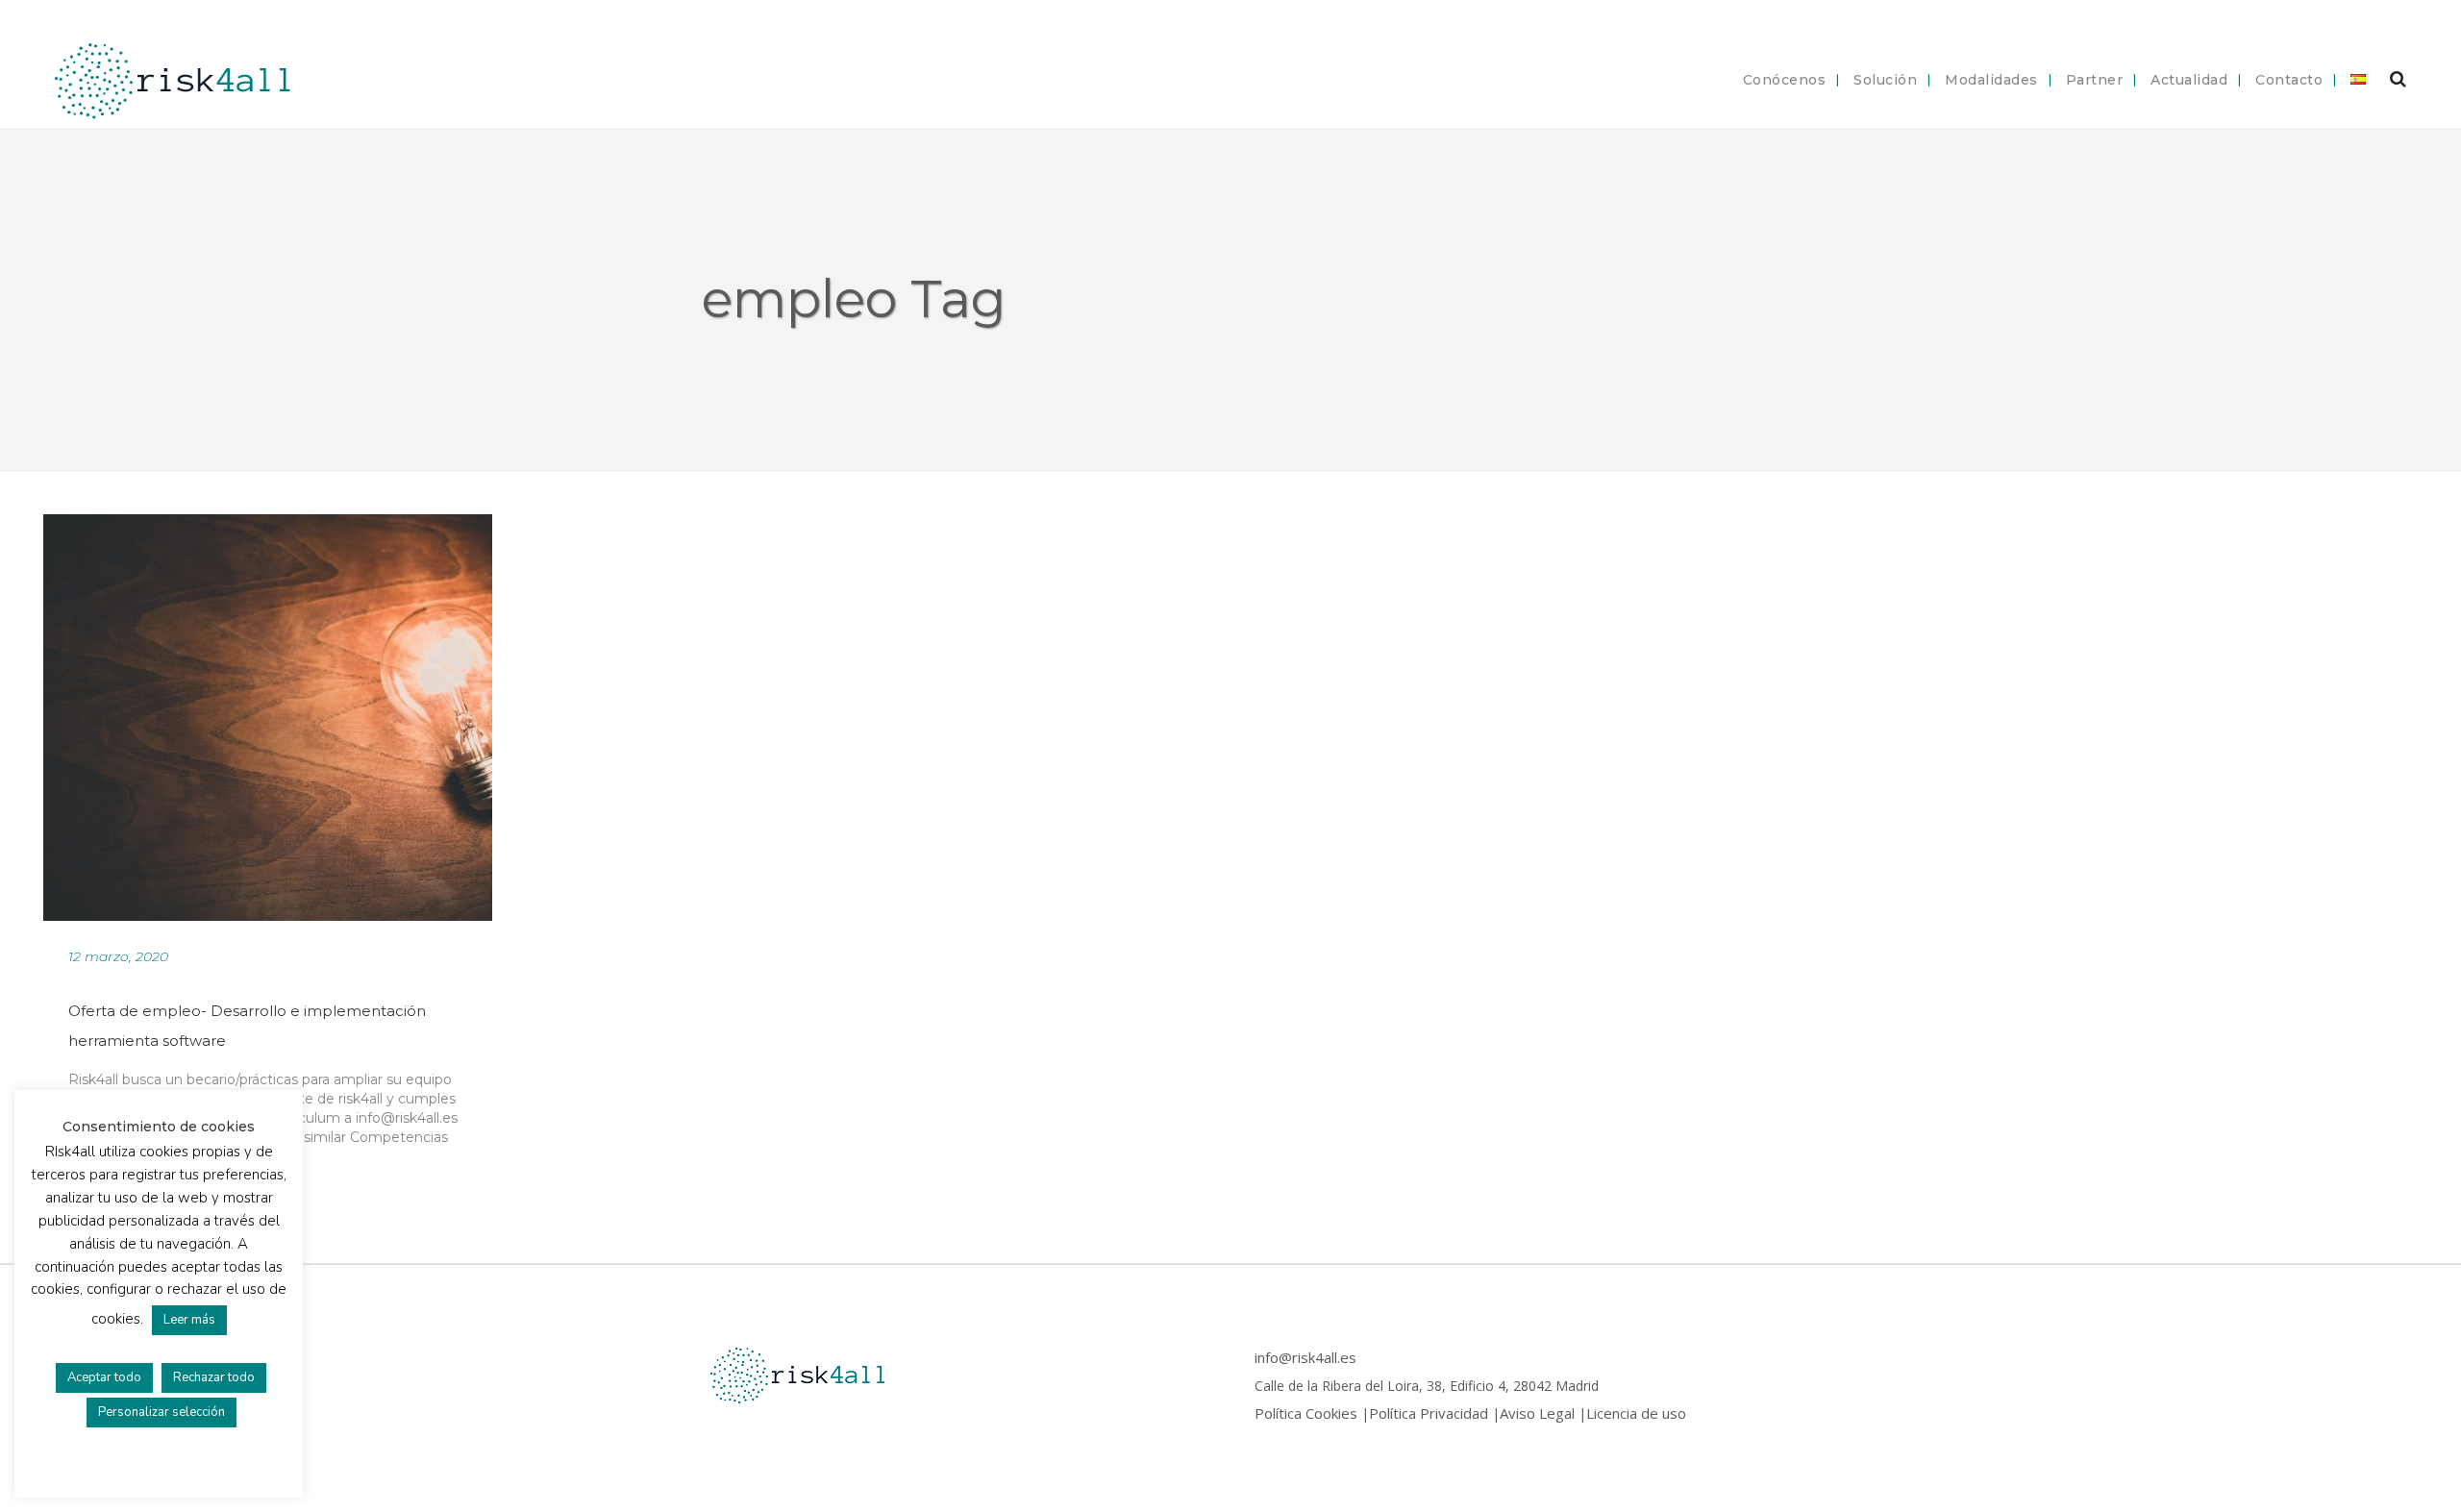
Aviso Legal (1537, 1413)
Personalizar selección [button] (162, 1412)
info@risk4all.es (1305, 1357)
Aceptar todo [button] (104, 1377)
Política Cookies (1306, 1413)
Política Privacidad (1429, 1413)
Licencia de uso (1636, 1413)
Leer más (189, 1320)
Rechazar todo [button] (214, 1377)
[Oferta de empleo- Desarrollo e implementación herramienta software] (268, 717)
